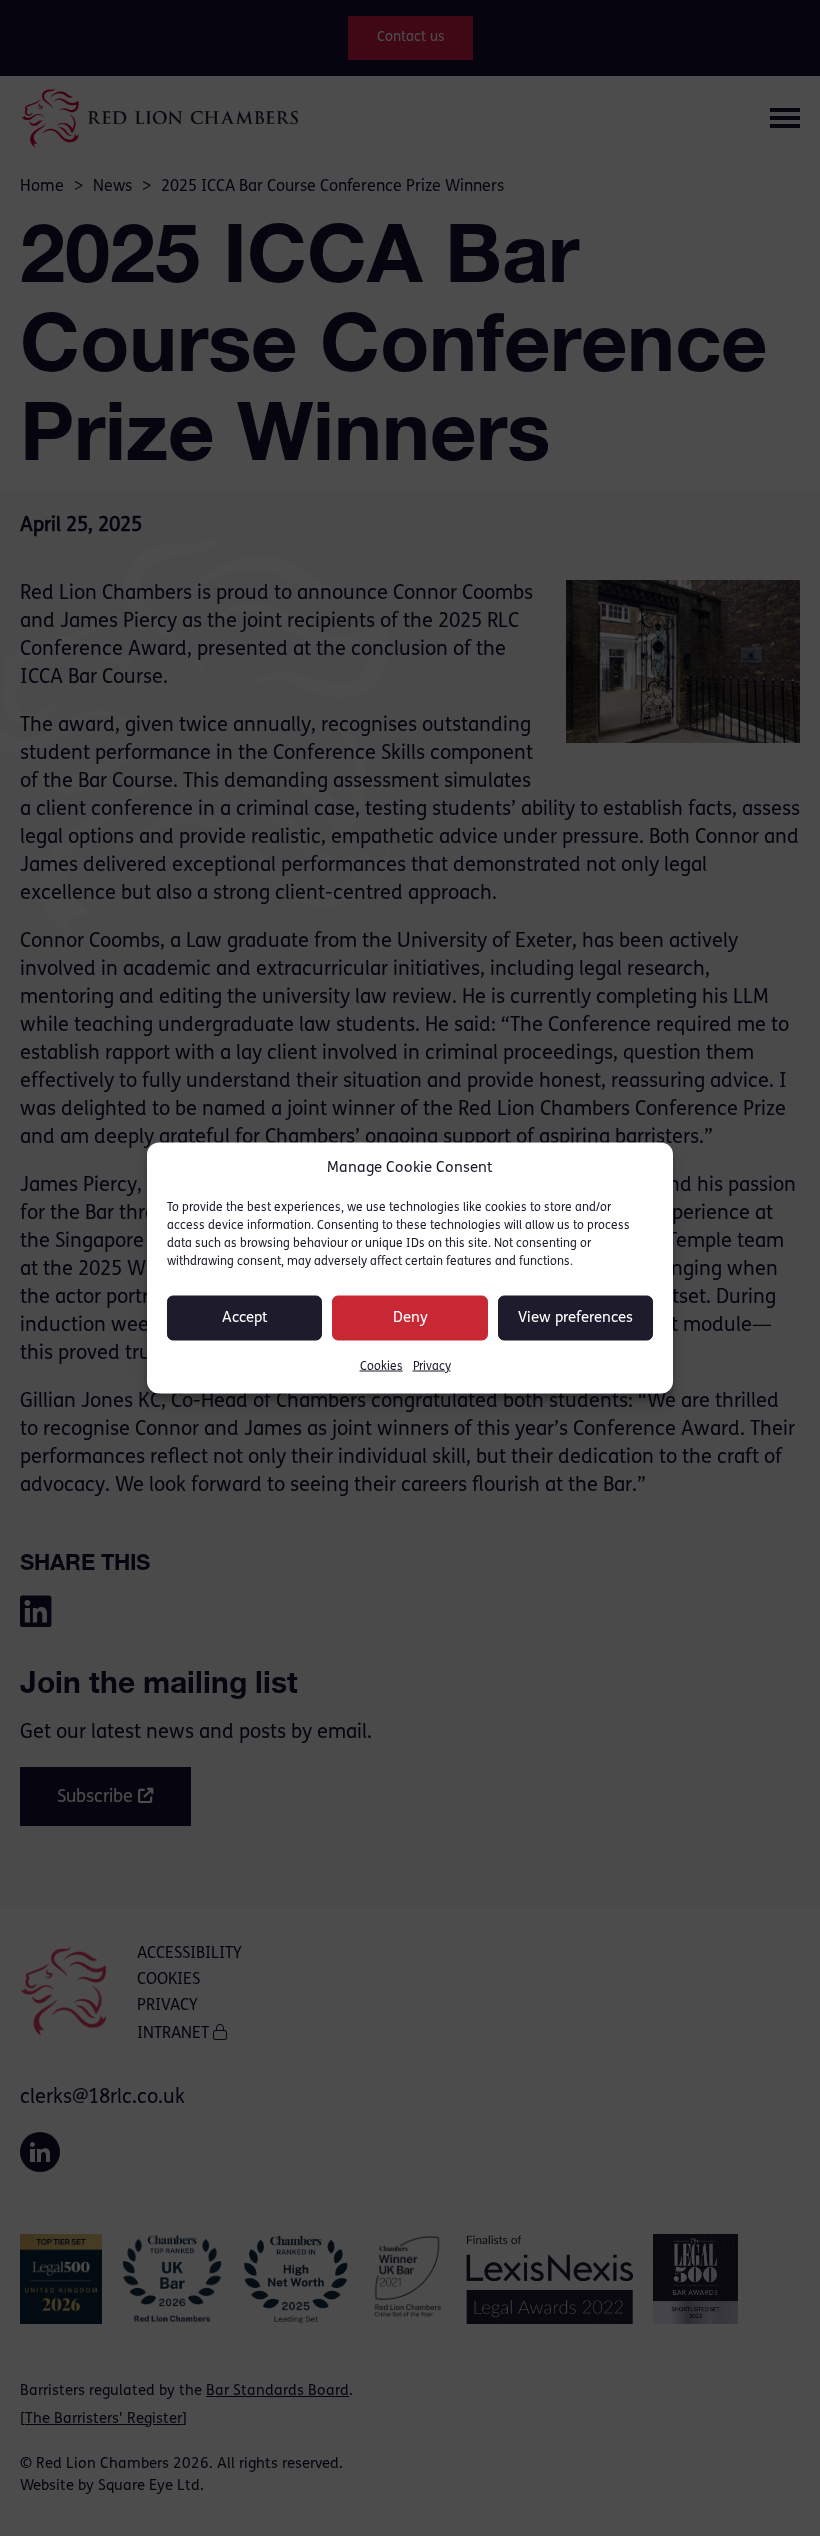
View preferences (575, 1317)
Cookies (381, 1367)
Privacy (432, 1367)
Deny (410, 1317)
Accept (245, 1317)
